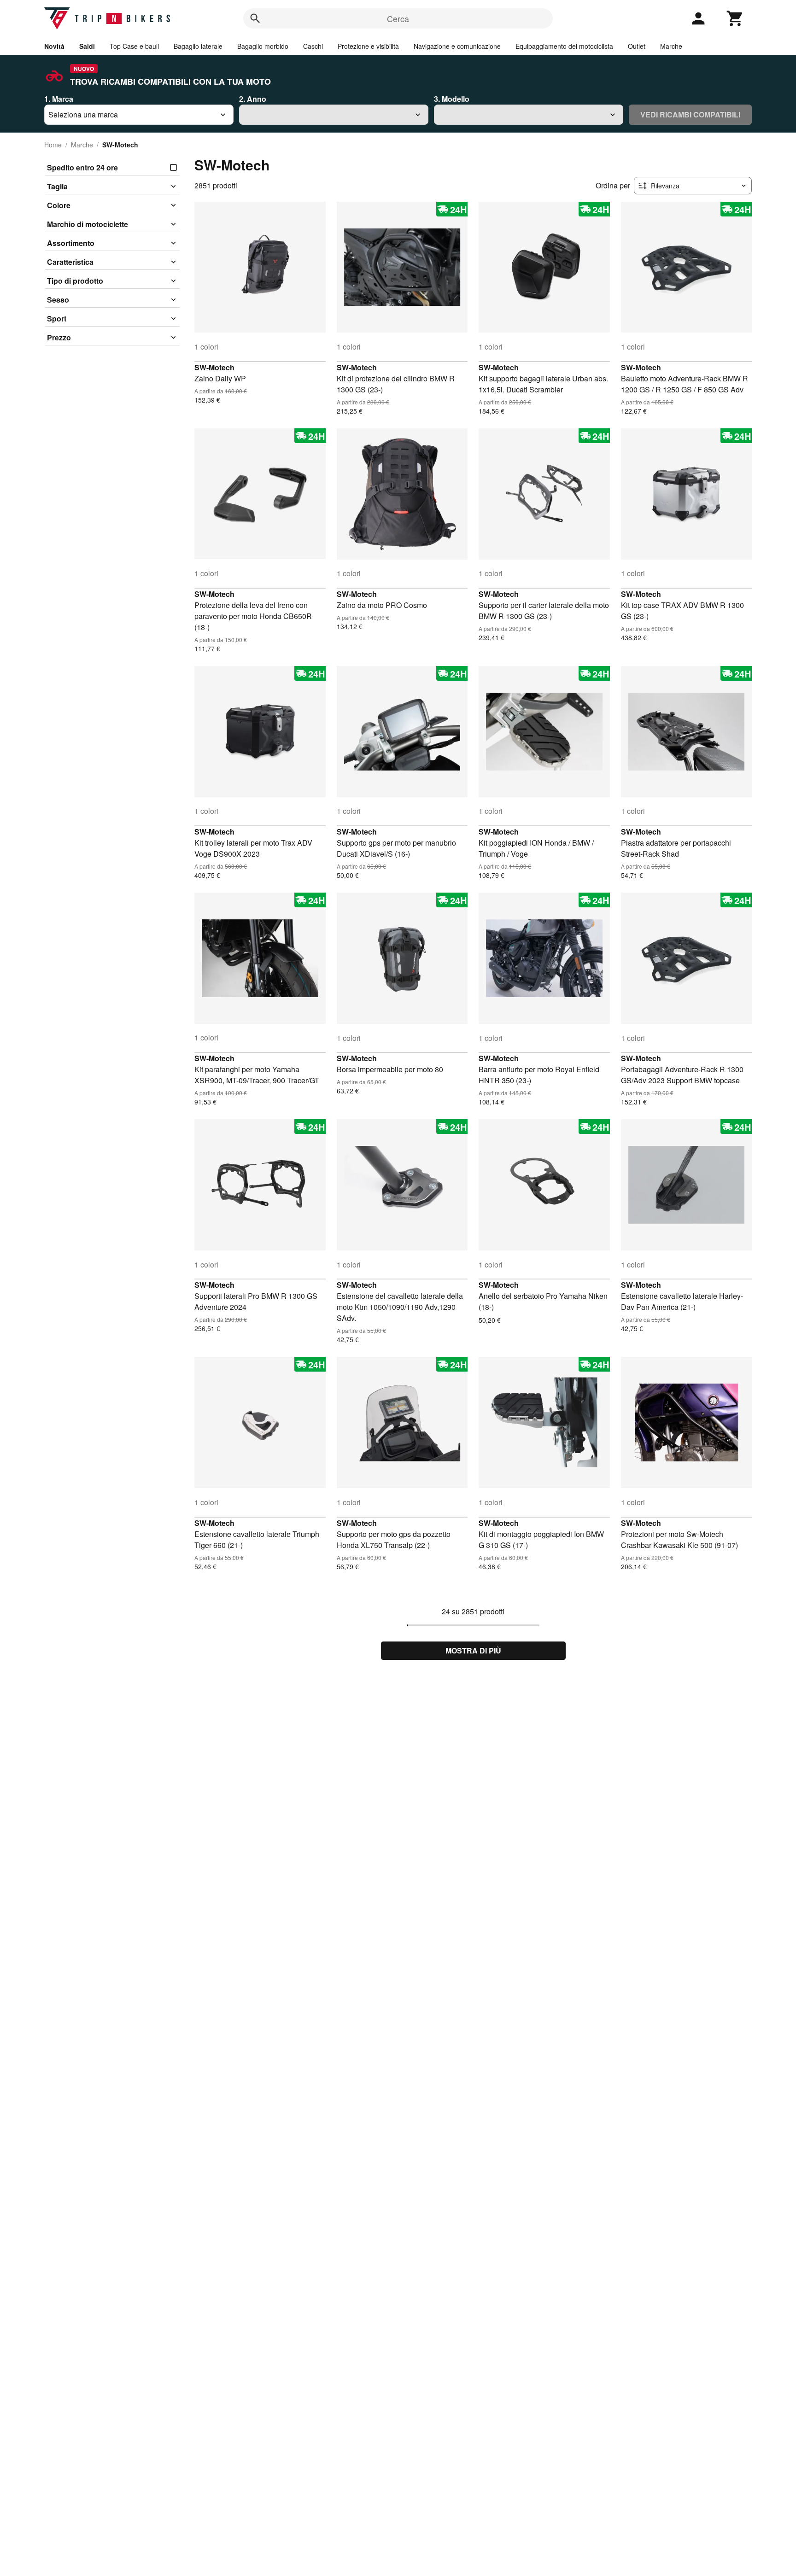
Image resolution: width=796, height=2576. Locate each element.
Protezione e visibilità (368, 46)
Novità (54, 46)
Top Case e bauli (134, 46)
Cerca (398, 18)
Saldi (87, 46)
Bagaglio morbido (263, 46)
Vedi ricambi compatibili (690, 114)
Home (53, 145)
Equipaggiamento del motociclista (564, 46)
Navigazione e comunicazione (457, 46)
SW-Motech (214, 367)
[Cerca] (255, 18)
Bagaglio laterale (198, 46)
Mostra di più (473, 1650)
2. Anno (253, 99)
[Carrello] (735, 18)
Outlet (637, 46)
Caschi (313, 46)
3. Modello (452, 99)
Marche (671, 46)
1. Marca (59, 99)
